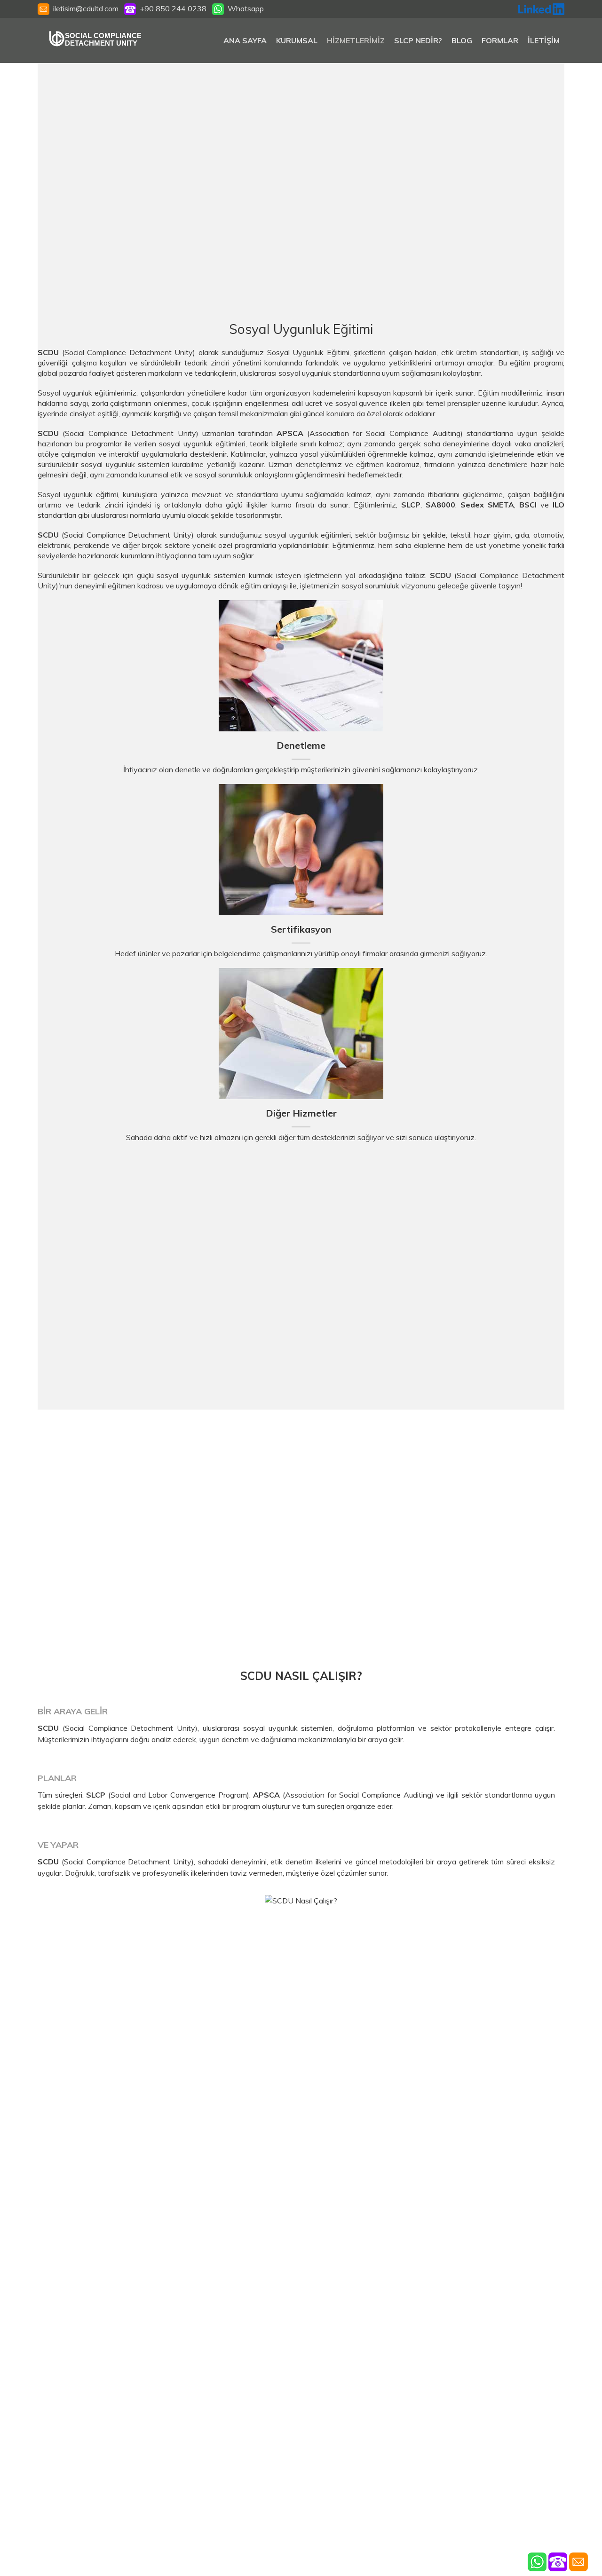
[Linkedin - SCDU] (541, 8)
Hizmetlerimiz (356, 40)
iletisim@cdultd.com (86, 8)
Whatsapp (244, 8)
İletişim (544, 40)
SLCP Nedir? (418, 40)
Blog (462, 40)
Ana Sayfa (245, 40)
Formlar (500, 40)
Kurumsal (297, 40)
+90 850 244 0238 (171, 8)
